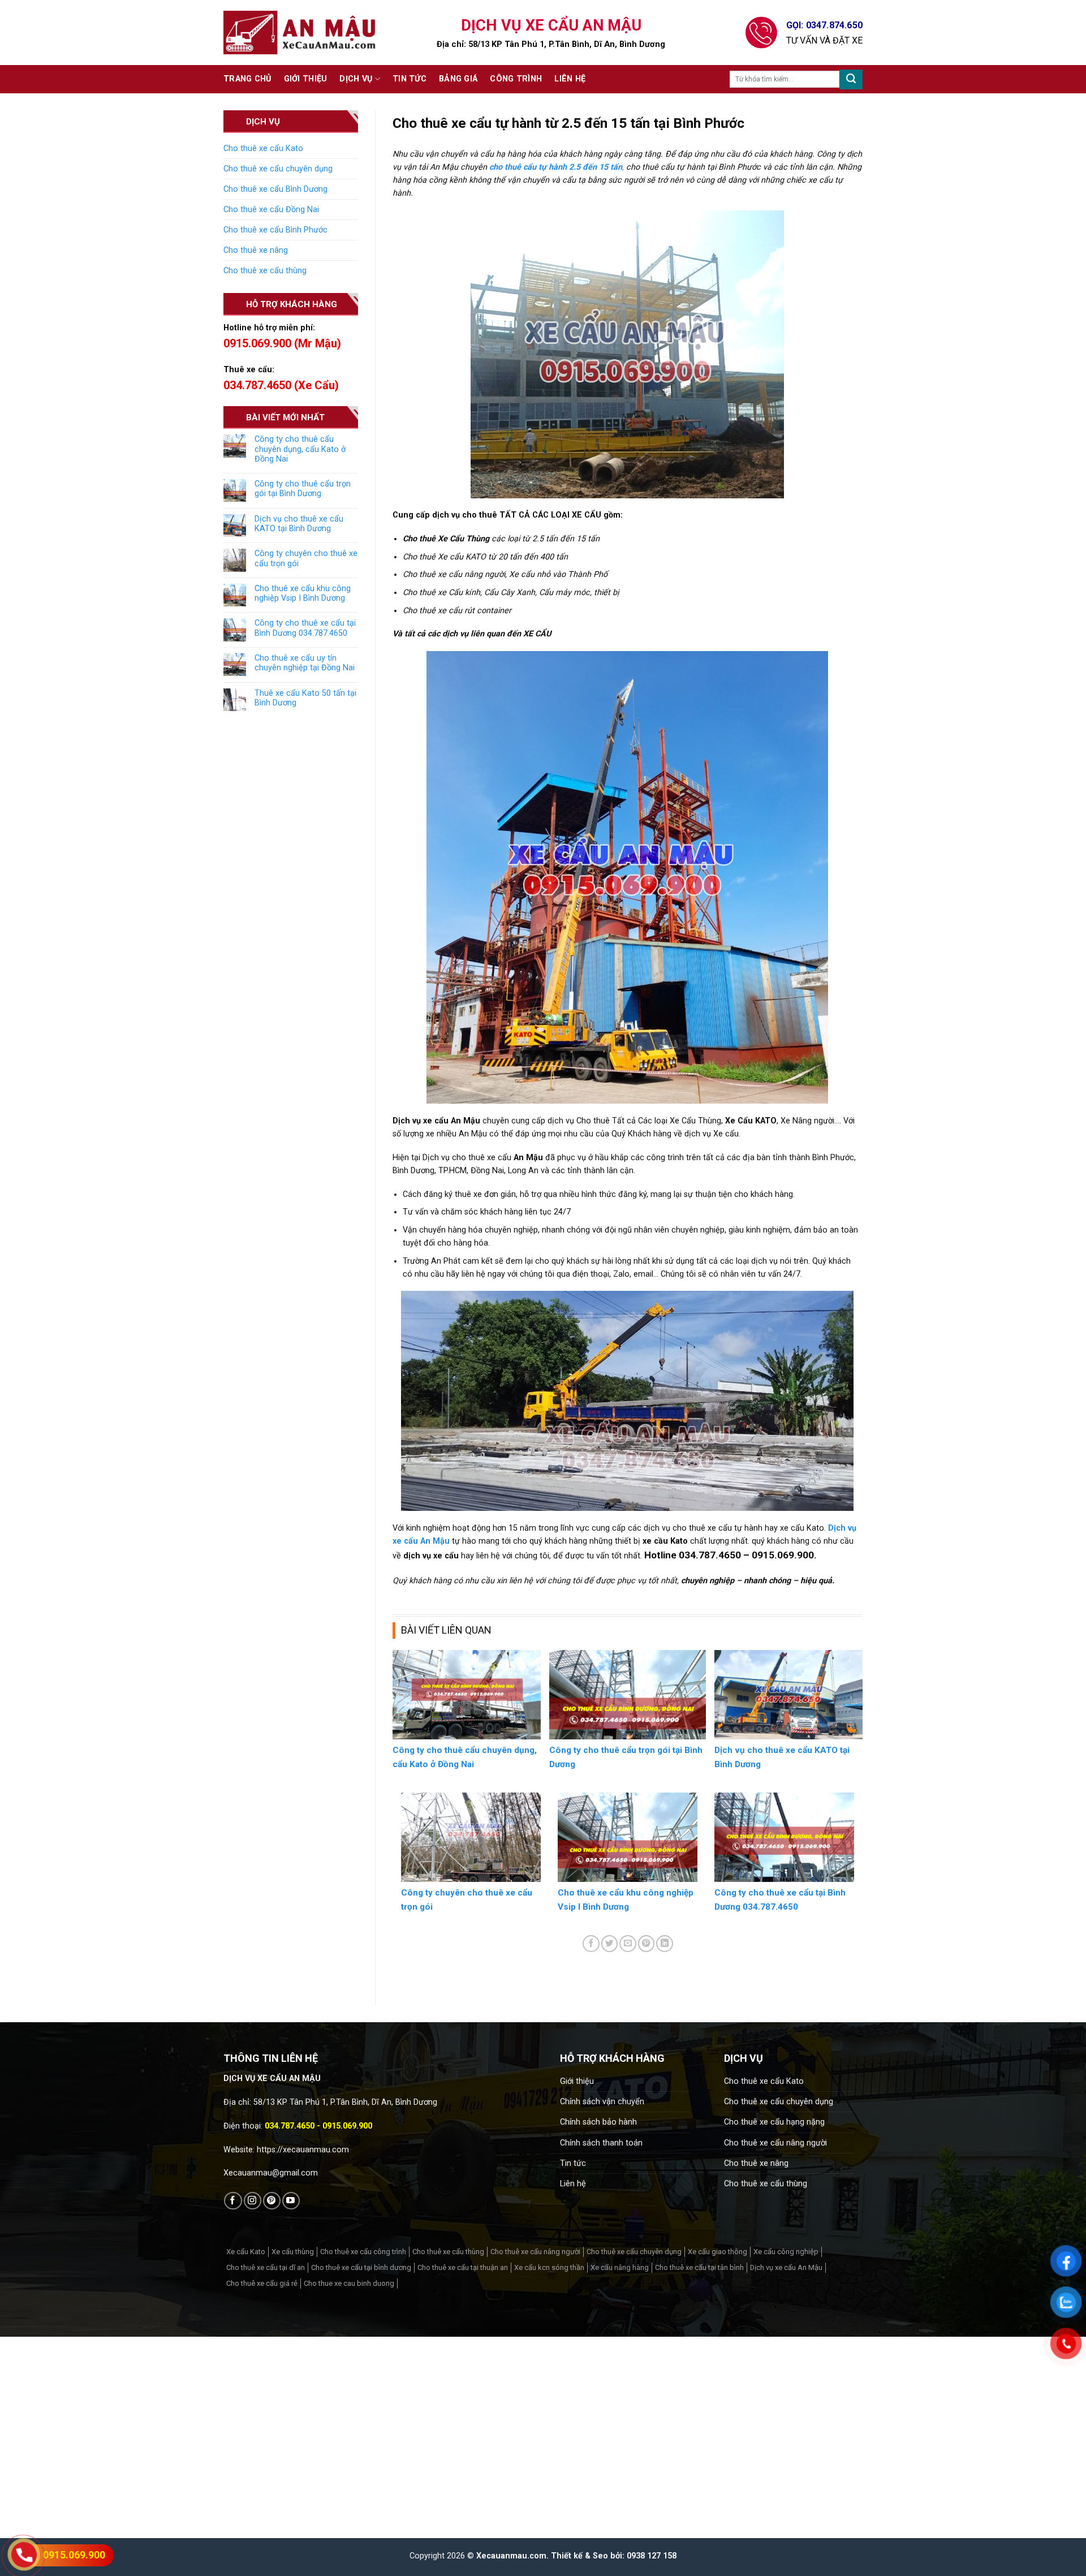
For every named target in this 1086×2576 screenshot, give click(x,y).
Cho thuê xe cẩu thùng (265, 271)
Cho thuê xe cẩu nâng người (775, 2143)
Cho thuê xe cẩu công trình (363, 2252)
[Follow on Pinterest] (272, 2201)
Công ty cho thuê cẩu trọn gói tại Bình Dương (303, 489)
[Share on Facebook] (591, 1944)
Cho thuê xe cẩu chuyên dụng (278, 169)
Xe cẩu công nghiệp (786, 2252)
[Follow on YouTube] (291, 2201)
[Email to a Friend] (628, 1944)
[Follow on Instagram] (253, 2201)
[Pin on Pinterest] (647, 1944)
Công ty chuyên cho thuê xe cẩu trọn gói (306, 558)
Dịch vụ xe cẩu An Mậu (786, 2267)
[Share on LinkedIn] (665, 1944)
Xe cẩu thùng (293, 2252)
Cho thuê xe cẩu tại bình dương (361, 2267)
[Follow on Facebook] (233, 2201)
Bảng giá (458, 79)
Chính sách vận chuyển (602, 2102)
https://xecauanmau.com (303, 2150)
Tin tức (410, 79)
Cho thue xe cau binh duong (349, 2283)
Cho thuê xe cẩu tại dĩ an (266, 2267)
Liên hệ (570, 79)
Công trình (516, 79)
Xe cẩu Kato (246, 2252)
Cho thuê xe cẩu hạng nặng (774, 2122)
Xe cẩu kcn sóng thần (549, 2267)
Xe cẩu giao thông (717, 2252)
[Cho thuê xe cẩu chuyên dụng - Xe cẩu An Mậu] (300, 33)
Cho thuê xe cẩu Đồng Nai (271, 210)
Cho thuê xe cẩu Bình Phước (275, 230)
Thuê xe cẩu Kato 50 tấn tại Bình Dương (305, 698)
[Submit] (851, 79)
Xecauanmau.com (511, 2556)
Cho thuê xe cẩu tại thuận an (463, 2267)
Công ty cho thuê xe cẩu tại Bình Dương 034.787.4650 (305, 628)
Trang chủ (247, 79)
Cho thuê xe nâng (256, 250)
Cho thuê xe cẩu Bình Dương (275, 189)
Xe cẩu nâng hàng (620, 2267)
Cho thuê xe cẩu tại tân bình (699, 2267)
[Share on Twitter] (610, 1944)
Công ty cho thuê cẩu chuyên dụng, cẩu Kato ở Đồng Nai (300, 449)
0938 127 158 (652, 2556)
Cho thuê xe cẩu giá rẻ (262, 2283)
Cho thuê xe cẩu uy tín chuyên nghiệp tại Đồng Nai (305, 663)
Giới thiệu (306, 79)
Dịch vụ (356, 79)
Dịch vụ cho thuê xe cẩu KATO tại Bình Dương (299, 524)
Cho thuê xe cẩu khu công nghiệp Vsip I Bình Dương (303, 593)
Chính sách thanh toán (601, 2143)
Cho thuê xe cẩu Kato (263, 148)
